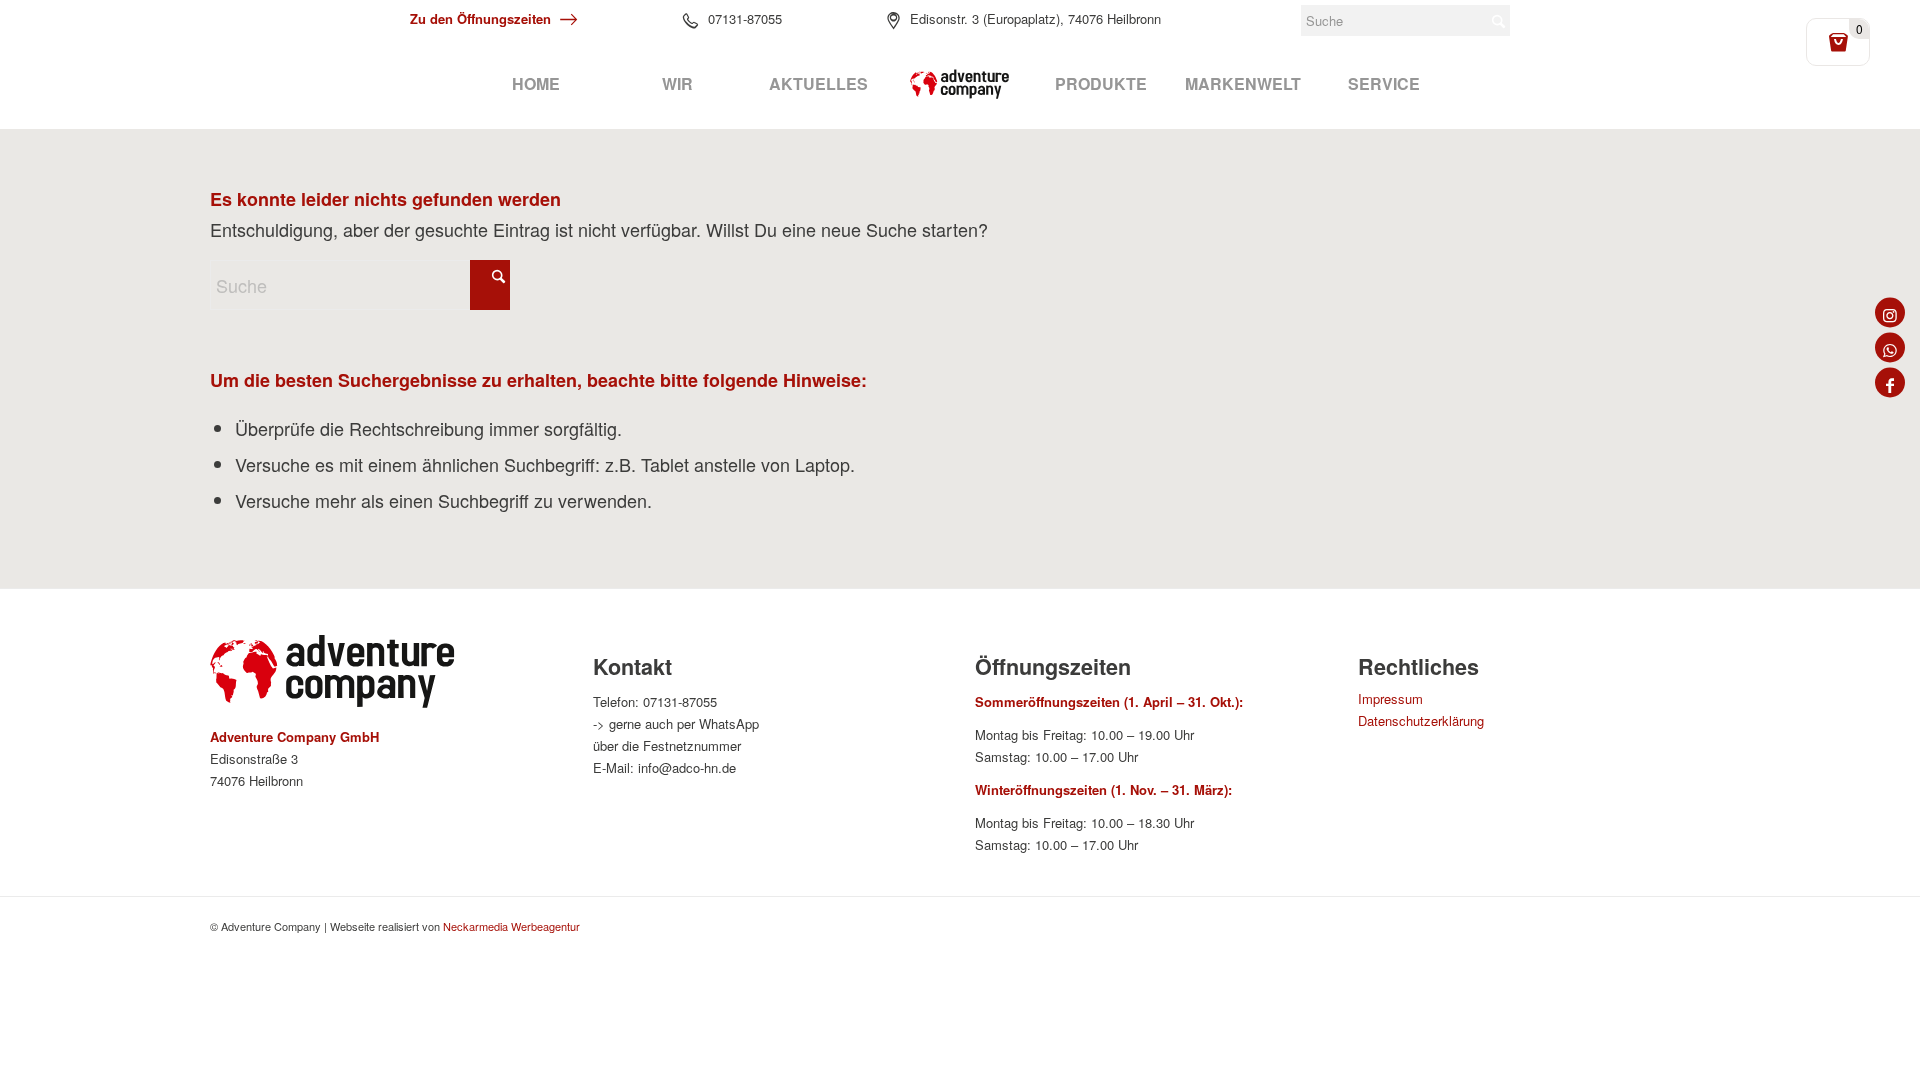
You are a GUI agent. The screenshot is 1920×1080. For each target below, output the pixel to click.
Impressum (1390, 698)
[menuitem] (535, 84)
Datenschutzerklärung (1421, 720)
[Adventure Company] (960, 84)
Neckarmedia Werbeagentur (511, 926)
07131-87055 (745, 18)
